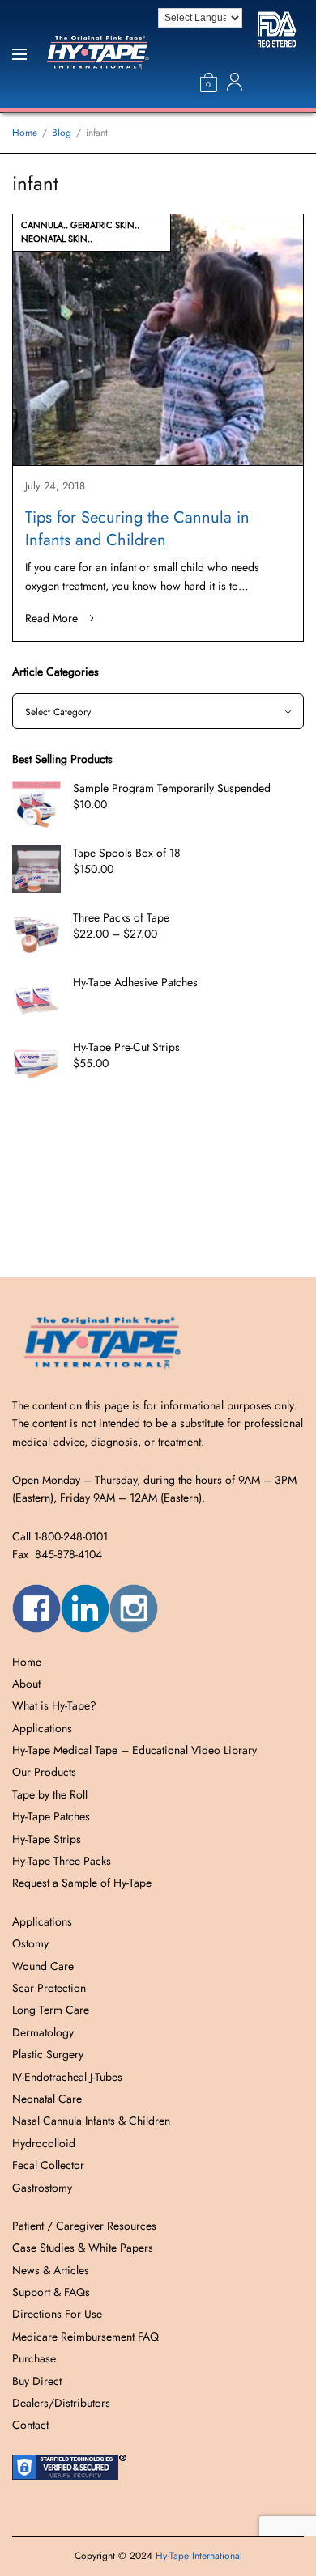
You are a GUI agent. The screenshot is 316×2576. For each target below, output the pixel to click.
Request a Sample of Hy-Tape (82, 1883)
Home (27, 1662)
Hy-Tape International (199, 2556)
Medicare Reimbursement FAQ (85, 2337)
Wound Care (43, 1966)
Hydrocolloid (44, 2143)
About (26, 1684)
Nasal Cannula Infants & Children (91, 2121)
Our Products (44, 1772)
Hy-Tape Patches (51, 1816)
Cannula (42, 225)
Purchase (34, 2358)
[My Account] (235, 82)
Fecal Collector (48, 2165)
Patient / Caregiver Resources (84, 2226)
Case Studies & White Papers (83, 2248)
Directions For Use (57, 2314)
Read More (51, 618)
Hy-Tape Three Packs (62, 1861)
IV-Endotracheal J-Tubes (67, 2077)
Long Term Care (51, 2010)
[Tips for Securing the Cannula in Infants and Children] (158, 340)
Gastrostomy (42, 2188)
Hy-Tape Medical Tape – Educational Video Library (135, 1750)
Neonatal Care (47, 2099)
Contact (30, 2425)
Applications (42, 1728)
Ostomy (30, 1943)
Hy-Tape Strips (47, 1839)
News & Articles (51, 2270)
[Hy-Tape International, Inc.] (112, 55)
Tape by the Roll (50, 1794)
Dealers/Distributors (61, 2403)
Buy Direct (37, 2381)
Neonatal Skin (54, 239)
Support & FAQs (51, 2292)
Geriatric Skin (102, 225)
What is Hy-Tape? (54, 1705)
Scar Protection (49, 1988)
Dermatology (43, 2032)
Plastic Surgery (48, 2054)
